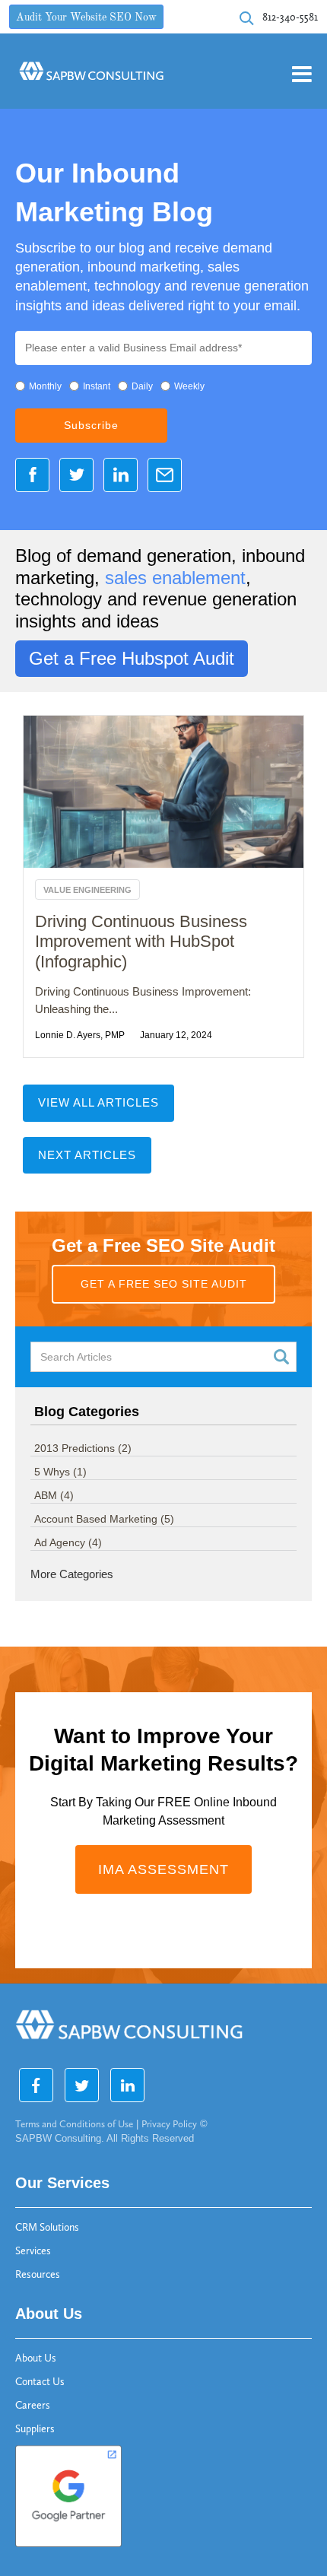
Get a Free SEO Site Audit (164, 1284)
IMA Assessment (163, 1869)
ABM (54, 1495)
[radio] (38, 387)
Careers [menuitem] (33, 2405)
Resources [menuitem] (38, 2274)
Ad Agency (68, 1542)
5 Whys (60, 1472)
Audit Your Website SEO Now (86, 18)
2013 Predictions (83, 1448)
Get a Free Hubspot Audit (132, 658)
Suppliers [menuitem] (35, 2429)
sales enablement (175, 578)
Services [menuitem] (33, 2251)
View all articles (98, 1102)
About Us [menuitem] (36, 2358)
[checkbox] (163, 387)
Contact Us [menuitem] (40, 2382)
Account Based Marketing (104, 1519)
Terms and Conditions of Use (74, 2124)
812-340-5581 (290, 17)
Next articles (87, 1155)
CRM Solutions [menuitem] (47, 2227)
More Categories (72, 1574)
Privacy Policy (169, 2124)
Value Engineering (87, 890)
